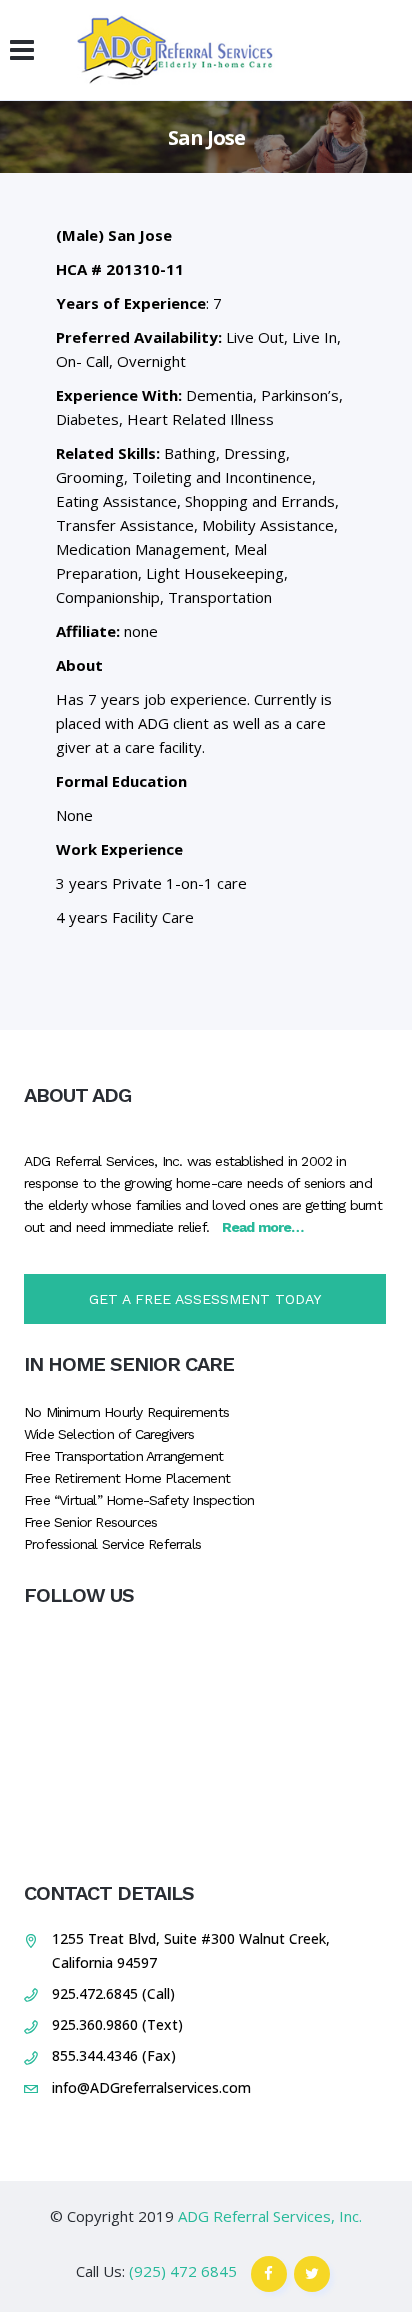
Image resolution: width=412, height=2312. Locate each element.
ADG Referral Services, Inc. (270, 2216)
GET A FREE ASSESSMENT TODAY (205, 1299)
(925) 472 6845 (183, 2271)
